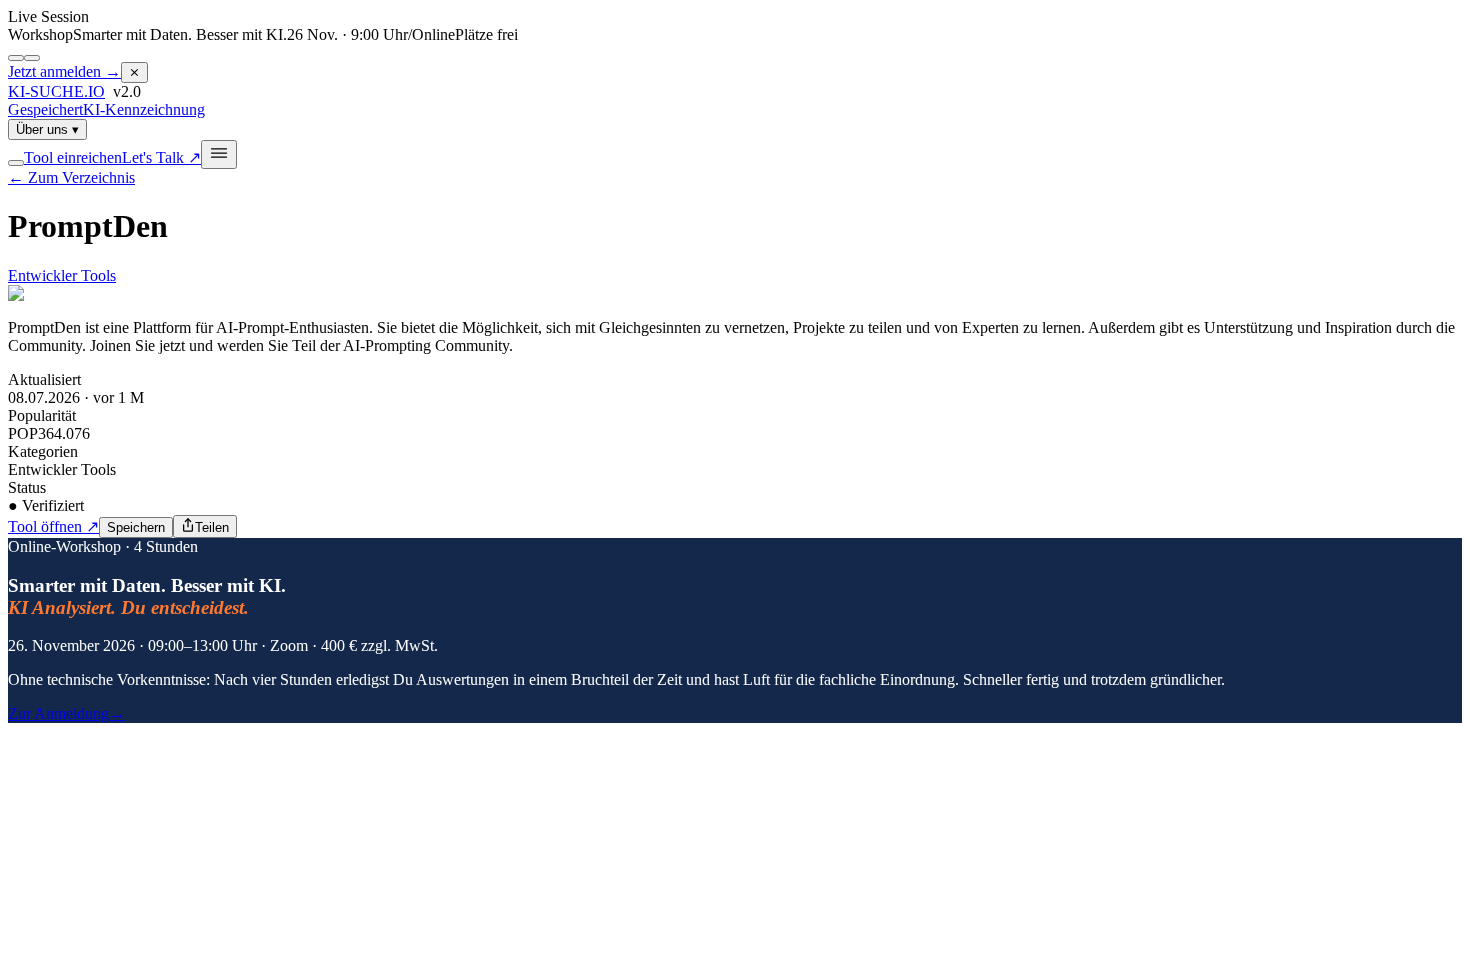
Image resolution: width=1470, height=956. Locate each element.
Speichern (136, 527)
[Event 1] (16, 58)
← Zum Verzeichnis (71, 177)
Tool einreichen (73, 157)
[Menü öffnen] (219, 154)
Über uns (47, 129)
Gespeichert (45, 109)
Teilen (212, 527)
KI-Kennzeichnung (144, 109)
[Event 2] (32, 58)
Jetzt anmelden (64, 71)
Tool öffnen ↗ (53, 526)
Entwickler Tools (62, 275)
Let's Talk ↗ (161, 157)
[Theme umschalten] (16, 163)
